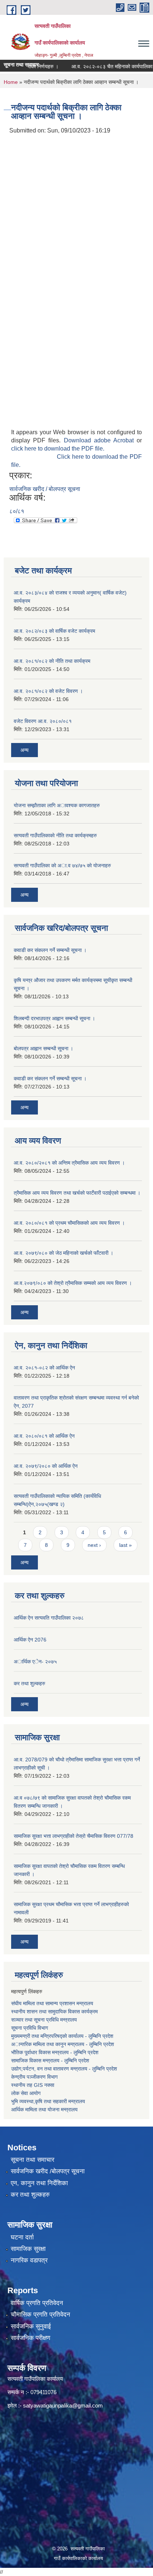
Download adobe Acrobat (100, 440)
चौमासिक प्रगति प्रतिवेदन (40, 2315)
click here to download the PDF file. (58, 449)
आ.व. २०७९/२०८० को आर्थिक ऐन (46, 1466)
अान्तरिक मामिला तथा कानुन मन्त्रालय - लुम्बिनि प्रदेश (63, 2044)
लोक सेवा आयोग (26, 2093)
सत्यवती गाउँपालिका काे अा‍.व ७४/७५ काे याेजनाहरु (62, 865)
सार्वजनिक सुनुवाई (31, 2326)
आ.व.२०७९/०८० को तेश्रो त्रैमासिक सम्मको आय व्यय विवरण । (73, 1283)
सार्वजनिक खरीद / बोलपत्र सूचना (45, 489)
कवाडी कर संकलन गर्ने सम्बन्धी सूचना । (50, 950)
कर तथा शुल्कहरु (30, 1683)
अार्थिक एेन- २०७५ (35, 1662)
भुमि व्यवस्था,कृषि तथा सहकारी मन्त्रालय (48, 2101)
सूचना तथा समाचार (32, 2160)
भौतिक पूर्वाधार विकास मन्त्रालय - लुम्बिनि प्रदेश (55, 2052)
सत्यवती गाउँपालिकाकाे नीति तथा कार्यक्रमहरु (55, 835)
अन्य (25, 750)
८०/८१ (17, 511)
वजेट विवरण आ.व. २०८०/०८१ (43, 721)
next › (94, 1545)
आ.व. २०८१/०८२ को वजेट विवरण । (48, 691)
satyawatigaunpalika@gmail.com (63, 2405)
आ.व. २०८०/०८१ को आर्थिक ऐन (44, 1436)
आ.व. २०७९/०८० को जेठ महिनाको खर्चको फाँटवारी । (64, 1253)
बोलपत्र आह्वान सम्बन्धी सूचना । (43, 1048)
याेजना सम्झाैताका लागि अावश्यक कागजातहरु (57, 805)
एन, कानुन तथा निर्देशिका (39, 2183)
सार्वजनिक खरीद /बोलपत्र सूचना (48, 2171)
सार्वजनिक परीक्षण (30, 2338)
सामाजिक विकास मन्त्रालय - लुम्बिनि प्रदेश (50, 2061)
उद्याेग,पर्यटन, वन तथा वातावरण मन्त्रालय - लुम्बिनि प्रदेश (65, 2069)
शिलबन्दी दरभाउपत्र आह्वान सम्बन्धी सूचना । (54, 1018)
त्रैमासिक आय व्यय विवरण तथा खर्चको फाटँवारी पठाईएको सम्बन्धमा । (77, 1193)
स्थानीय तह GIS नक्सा (33, 2085)
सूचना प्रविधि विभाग (30, 2028)
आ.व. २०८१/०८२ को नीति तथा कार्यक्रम (52, 661)
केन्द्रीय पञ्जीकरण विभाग (34, 2077)
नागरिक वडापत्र (29, 2260)
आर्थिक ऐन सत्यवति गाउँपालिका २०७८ (49, 1618)
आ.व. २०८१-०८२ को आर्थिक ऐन (44, 1368)
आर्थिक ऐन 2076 (30, 1640)
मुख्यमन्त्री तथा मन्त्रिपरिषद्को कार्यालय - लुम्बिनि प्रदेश (63, 2036)
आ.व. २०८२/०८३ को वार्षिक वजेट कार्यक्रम (54, 631)
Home (11, 82)
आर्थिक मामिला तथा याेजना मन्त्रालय (44, 2109)
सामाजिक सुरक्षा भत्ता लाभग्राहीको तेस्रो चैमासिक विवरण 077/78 (74, 1836)
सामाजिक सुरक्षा (28, 2249)
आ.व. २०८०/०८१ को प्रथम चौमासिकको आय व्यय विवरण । (69, 1223)
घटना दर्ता (22, 2237)
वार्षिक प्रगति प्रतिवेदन (37, 2303)
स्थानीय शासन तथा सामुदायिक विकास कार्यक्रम (54, 2012)
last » (126, 1545)
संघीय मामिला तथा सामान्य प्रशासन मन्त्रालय (52, 2003)
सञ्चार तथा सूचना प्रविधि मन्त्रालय (44, 2020)
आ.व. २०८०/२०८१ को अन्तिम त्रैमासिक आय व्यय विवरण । (69, 1163)
